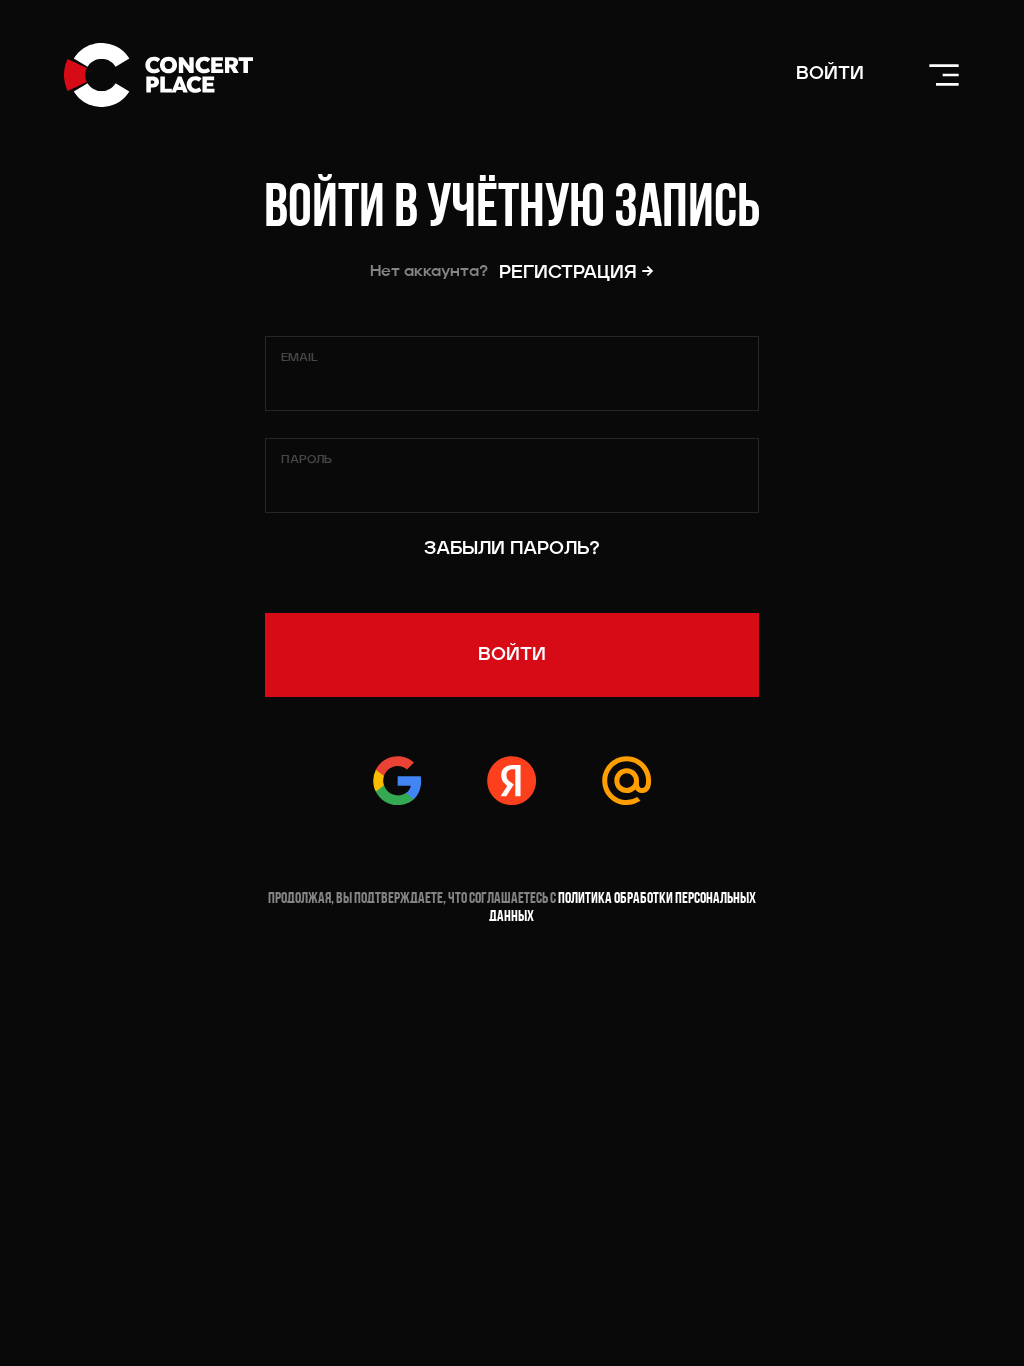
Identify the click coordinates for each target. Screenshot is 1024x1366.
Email (299, 358)
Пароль (306, 460)
